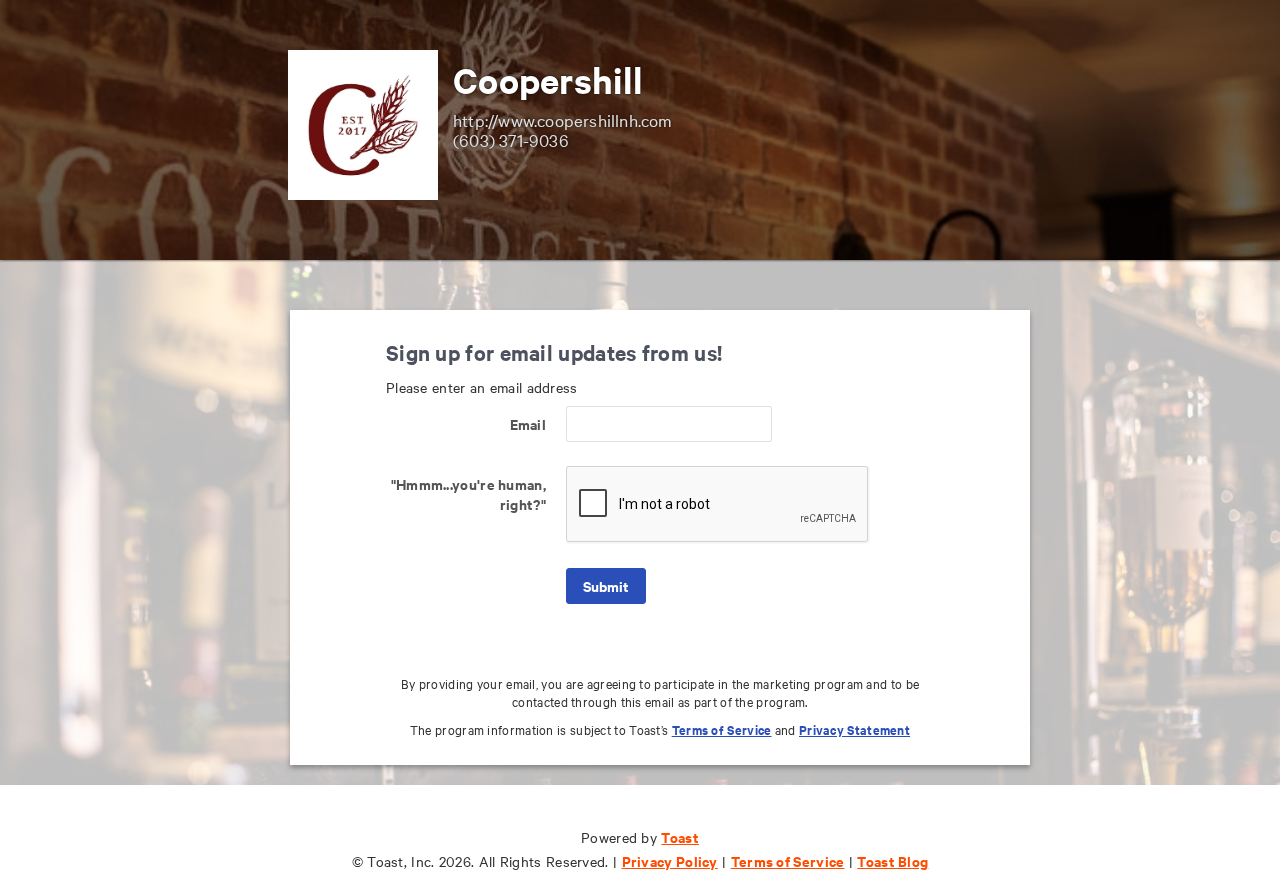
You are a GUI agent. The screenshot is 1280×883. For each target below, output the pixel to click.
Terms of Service (722, 729)
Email (528, 423)
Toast (680, 836)
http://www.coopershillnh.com (563, 119)
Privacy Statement (854, 729)
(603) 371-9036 (511, 139)
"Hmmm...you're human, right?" (468, 493)
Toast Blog (892, 860)
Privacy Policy (670, 860)
